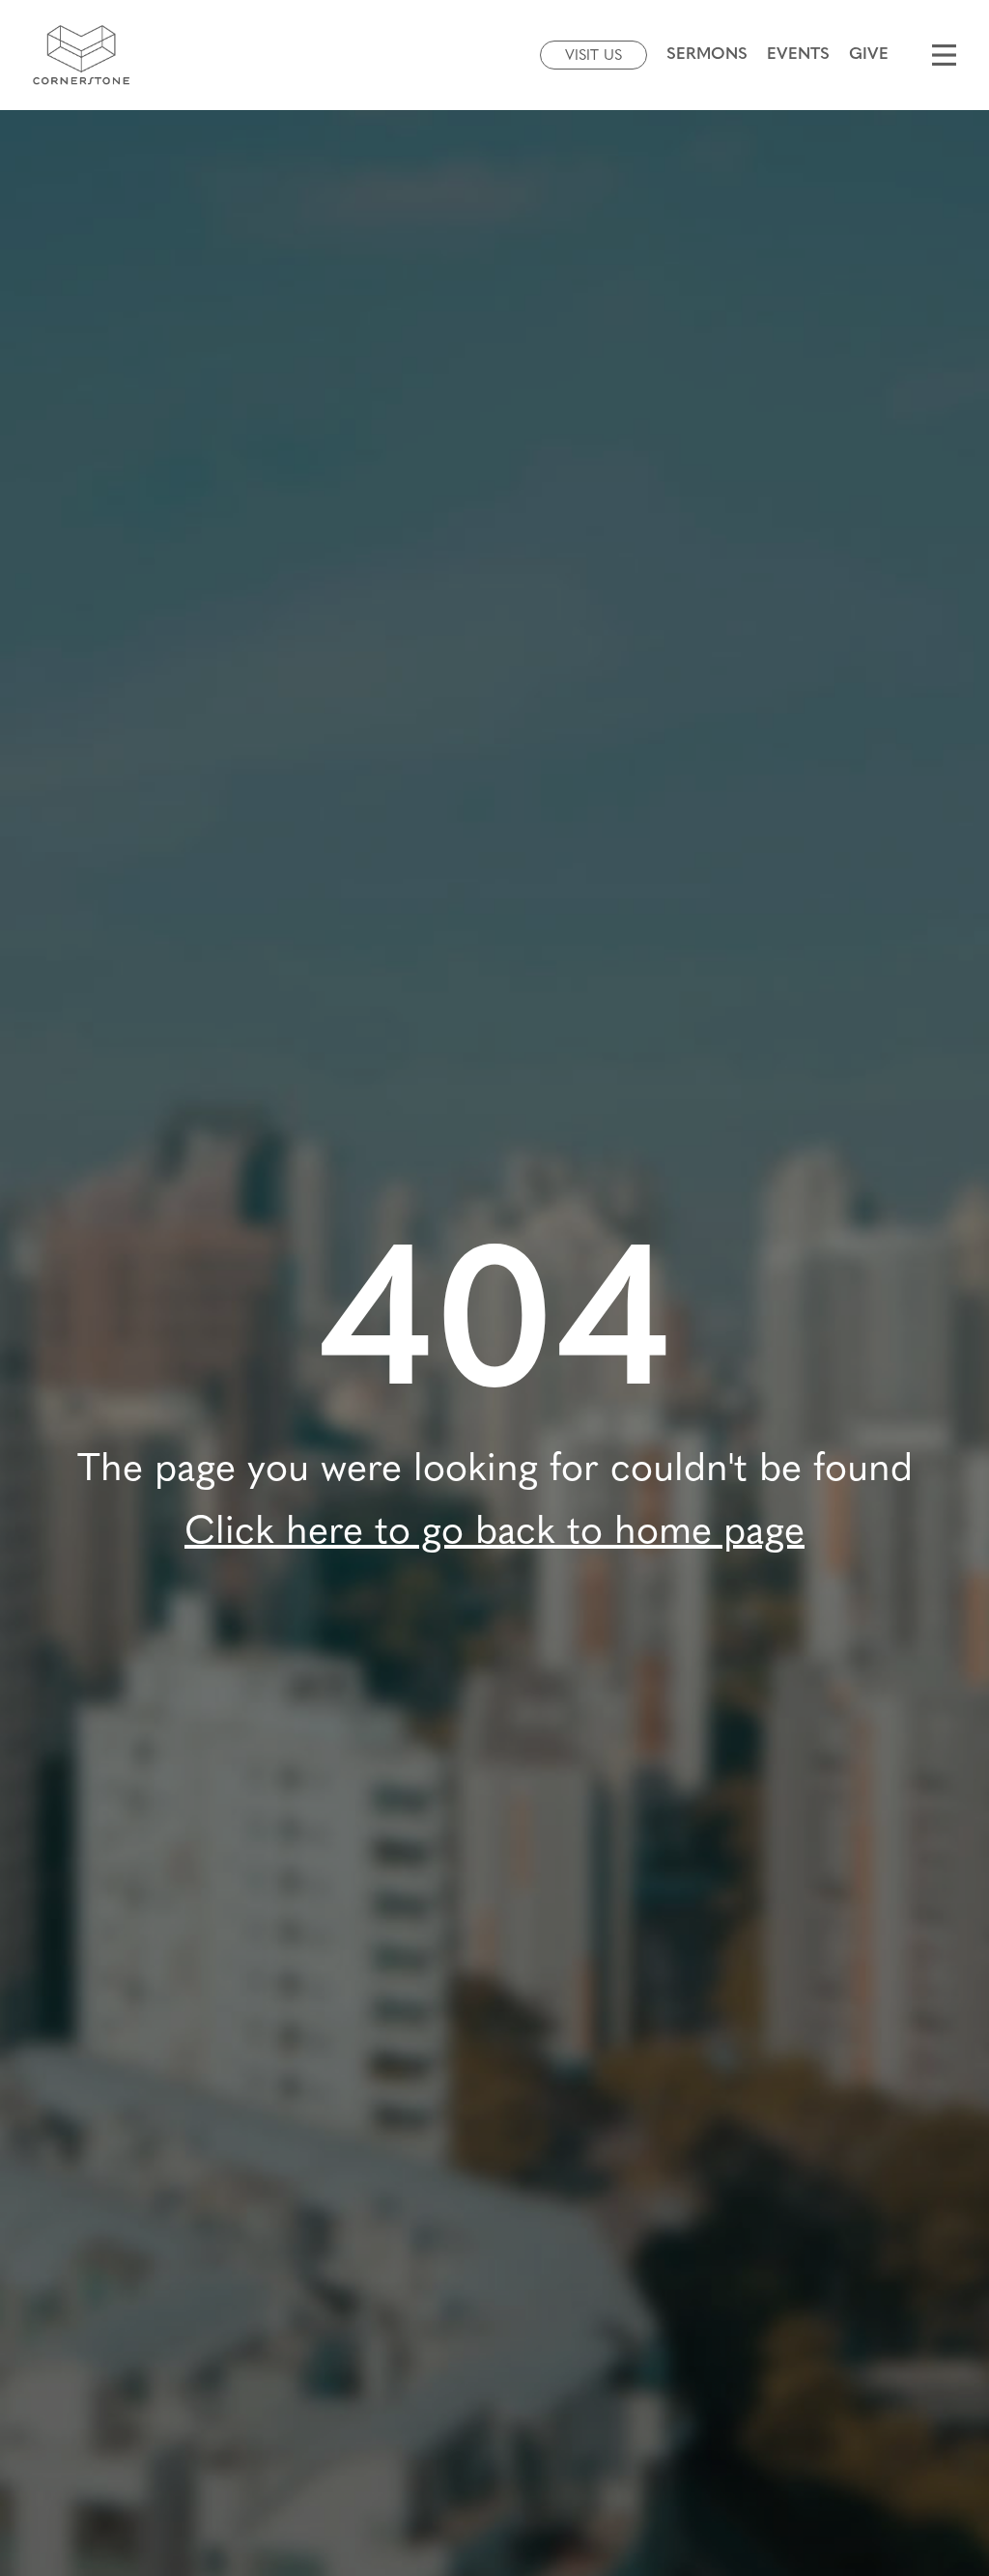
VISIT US (593, 56)
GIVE (869, 55)
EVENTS (798, 55)
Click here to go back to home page (494, 1533)
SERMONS (707, 55)
